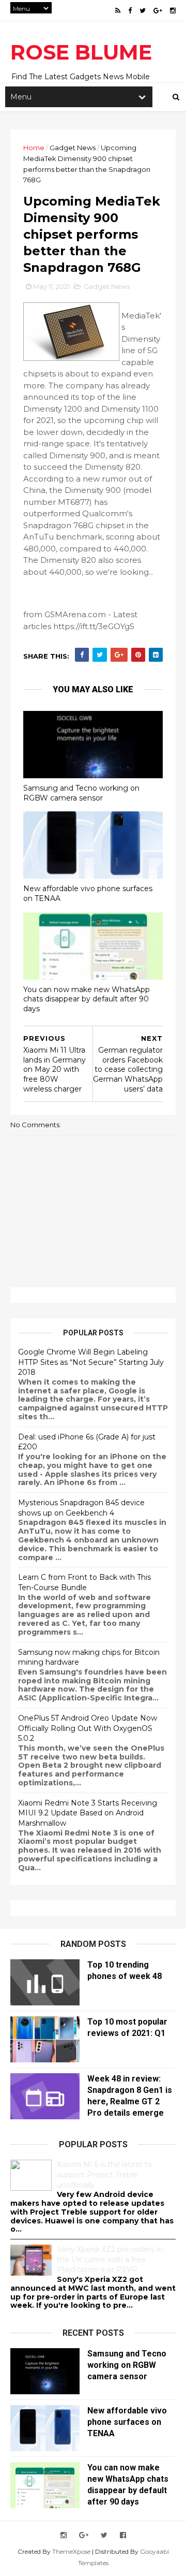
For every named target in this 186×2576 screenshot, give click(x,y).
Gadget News (73, 148)
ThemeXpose (71, 2551)
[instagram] (173, 11)
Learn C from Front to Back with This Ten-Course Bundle (84, 1582)
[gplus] (158, 11)
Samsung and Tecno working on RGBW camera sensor (81, 793)
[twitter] (143, 11)
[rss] (118, 11)
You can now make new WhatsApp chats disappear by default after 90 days (87, 999)
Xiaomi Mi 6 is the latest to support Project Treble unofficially (104, 2174)
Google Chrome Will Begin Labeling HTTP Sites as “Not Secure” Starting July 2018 (91, 1362)
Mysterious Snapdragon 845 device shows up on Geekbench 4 (81, 1508)
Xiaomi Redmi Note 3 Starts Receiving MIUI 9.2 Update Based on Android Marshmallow (88, 1813)
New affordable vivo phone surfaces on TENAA (88, 893)
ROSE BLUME (81, 52)
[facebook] (130, 11)
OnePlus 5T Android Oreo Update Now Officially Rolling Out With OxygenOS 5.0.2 (88, 1728)
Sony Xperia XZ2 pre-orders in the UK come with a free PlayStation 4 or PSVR (110, 2259)
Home (34, 148)
